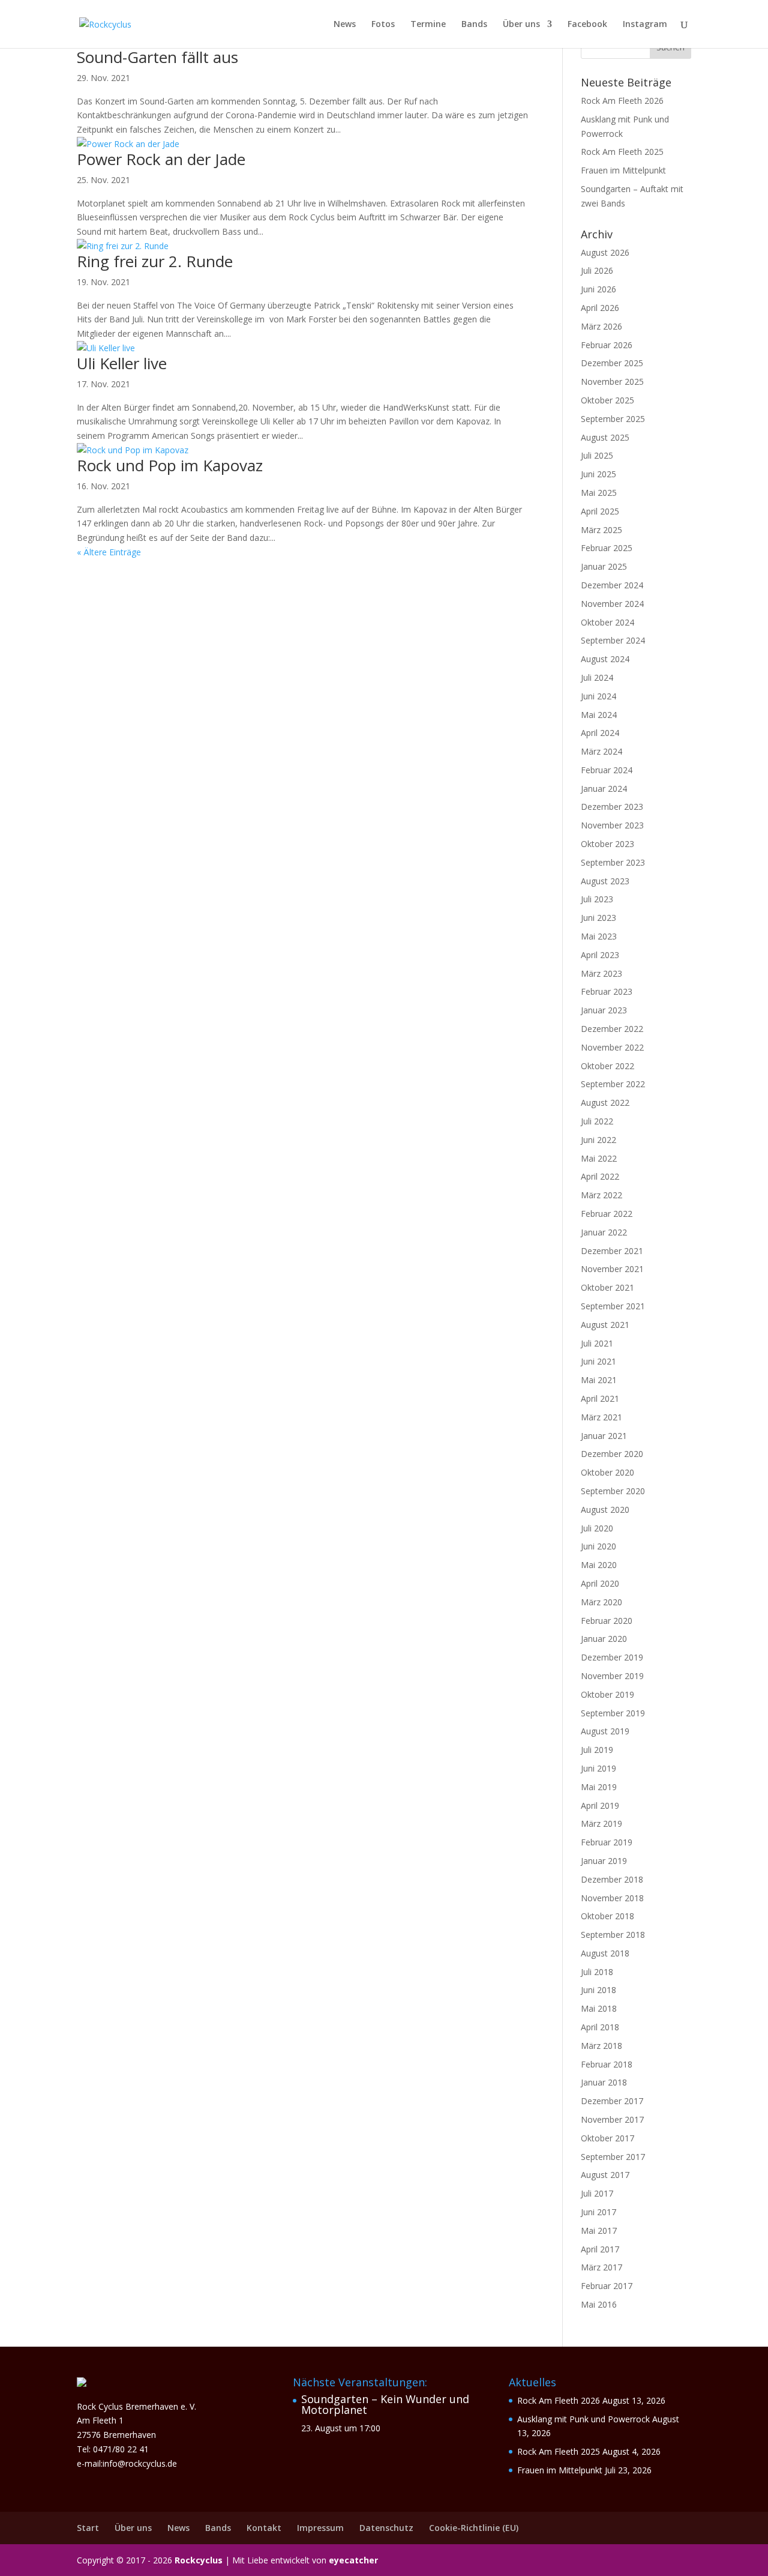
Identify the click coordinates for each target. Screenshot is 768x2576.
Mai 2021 (599, 1380)
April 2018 (600, 2027)
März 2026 (601, 326)
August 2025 (605, 437)
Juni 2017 (598, 2212)
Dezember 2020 (612, 1454)
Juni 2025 (598, 474)
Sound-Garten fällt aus (157, 57)
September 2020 (613, 1491)
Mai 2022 (599, 1158)
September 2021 (613, 1306)
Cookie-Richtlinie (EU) (474, 2528)
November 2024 (612, 604)
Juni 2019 (598, 1768)
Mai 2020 (599, 1565)
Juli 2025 (597, 455)
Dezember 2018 (612, 1879)
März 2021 (601, 1417)
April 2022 (600, 1176)
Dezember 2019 (612, 1657)
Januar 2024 (604, 789)
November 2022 (612, 1047)
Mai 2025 (599, 493)
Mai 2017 (599, 2231)
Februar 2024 (607, 770)
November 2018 (612, 1898)
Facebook (587, 25)
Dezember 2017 (612, 2101)
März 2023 (601, 973)
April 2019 (600, 1805)
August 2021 (605, 1325)
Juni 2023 (598, 918)
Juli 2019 (597, 1750)
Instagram (645, 25)
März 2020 (601, 1602)
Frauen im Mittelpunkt (623, 170)
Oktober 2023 (607, 844)
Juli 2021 (597, 1343)
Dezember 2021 (612, 1251)
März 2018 (601, 2046)
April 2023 (600, 955)
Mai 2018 (599, 2008)
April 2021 (600, 1398)
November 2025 (612, 382)
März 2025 (601, 530)
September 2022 (613, 1084)
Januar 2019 (604, 1861)
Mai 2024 (599, 715)
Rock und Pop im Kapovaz (170, 465)
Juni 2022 (598, 1140)
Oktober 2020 (607, 1472)
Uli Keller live (122, 363)
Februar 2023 (607, 991)
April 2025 (600, 511)
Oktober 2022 (607, 1066)
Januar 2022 (604, 1232)
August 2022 (605, 1102)
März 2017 (601, 2267)
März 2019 (601, 1823)
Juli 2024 (597, 677)
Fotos (383, 25)
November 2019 (612, 1676)
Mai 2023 (599, 936)
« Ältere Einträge (109, 552)
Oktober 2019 (607, 1694)
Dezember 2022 (612, 1029)
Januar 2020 (604, 1639)
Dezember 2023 (612, 807)
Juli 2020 (597, 1528)
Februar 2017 (607, 2286)
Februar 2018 (607, 2064)
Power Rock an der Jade (161, 159)
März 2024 (601, 751)
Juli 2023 (597, 899)
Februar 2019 (607, 1842)
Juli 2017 (597, 2193)
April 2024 (600, 733)
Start (88, 2528)
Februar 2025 (607, 548)
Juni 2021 (598, 1361)
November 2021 (612, 1269)
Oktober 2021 (607, 1287)
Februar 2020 (607, 1621)
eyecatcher (353, 2560)
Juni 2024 (598, 696)
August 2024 (605, 659)
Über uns (521, 25)
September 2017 (613, 2157)
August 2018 (605, 1953)
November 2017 (612, 2119)
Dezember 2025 (612, 363)
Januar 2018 (604, 2082)
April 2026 (600, 308)
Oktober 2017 (607, 2138)
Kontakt (264, 2528)
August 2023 (605, 881)
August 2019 (605, 1731)
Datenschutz (386, 2528)
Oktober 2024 (607, 622)
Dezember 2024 (612, 585)
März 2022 (601, 1195)
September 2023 (613, 862)
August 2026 (605, 252)
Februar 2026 (607, 345)
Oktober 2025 (607, 400)
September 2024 (613, 640)
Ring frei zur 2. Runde (155, 261)
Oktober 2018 (607, 1916)
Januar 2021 (604, 1436)
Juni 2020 (598, 1546)
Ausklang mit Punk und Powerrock (583, 2419)
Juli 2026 (597, 270)
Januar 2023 (604, 1010)
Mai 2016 (599, 2304)
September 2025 (613, 419)
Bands (474, 25)
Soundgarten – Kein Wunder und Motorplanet (385, 2404)
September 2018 (613, 1935)
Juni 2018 (598, 1990)
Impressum (320, 2528)
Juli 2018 (597, 1972)
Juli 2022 (597, 1121)
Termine (428, 25)
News (345, 25)
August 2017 (605, 2175)
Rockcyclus (199, 2560)
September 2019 (613, 1713)
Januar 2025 (604, 566)
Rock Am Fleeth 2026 (622, 101)
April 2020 (600, 1583)
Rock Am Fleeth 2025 (622, 152)
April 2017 (600, 2249)
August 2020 (605, 1510)
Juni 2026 (598, 289)
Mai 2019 (599, 1787)
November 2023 (612, 825)
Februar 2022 (607, 1214)
